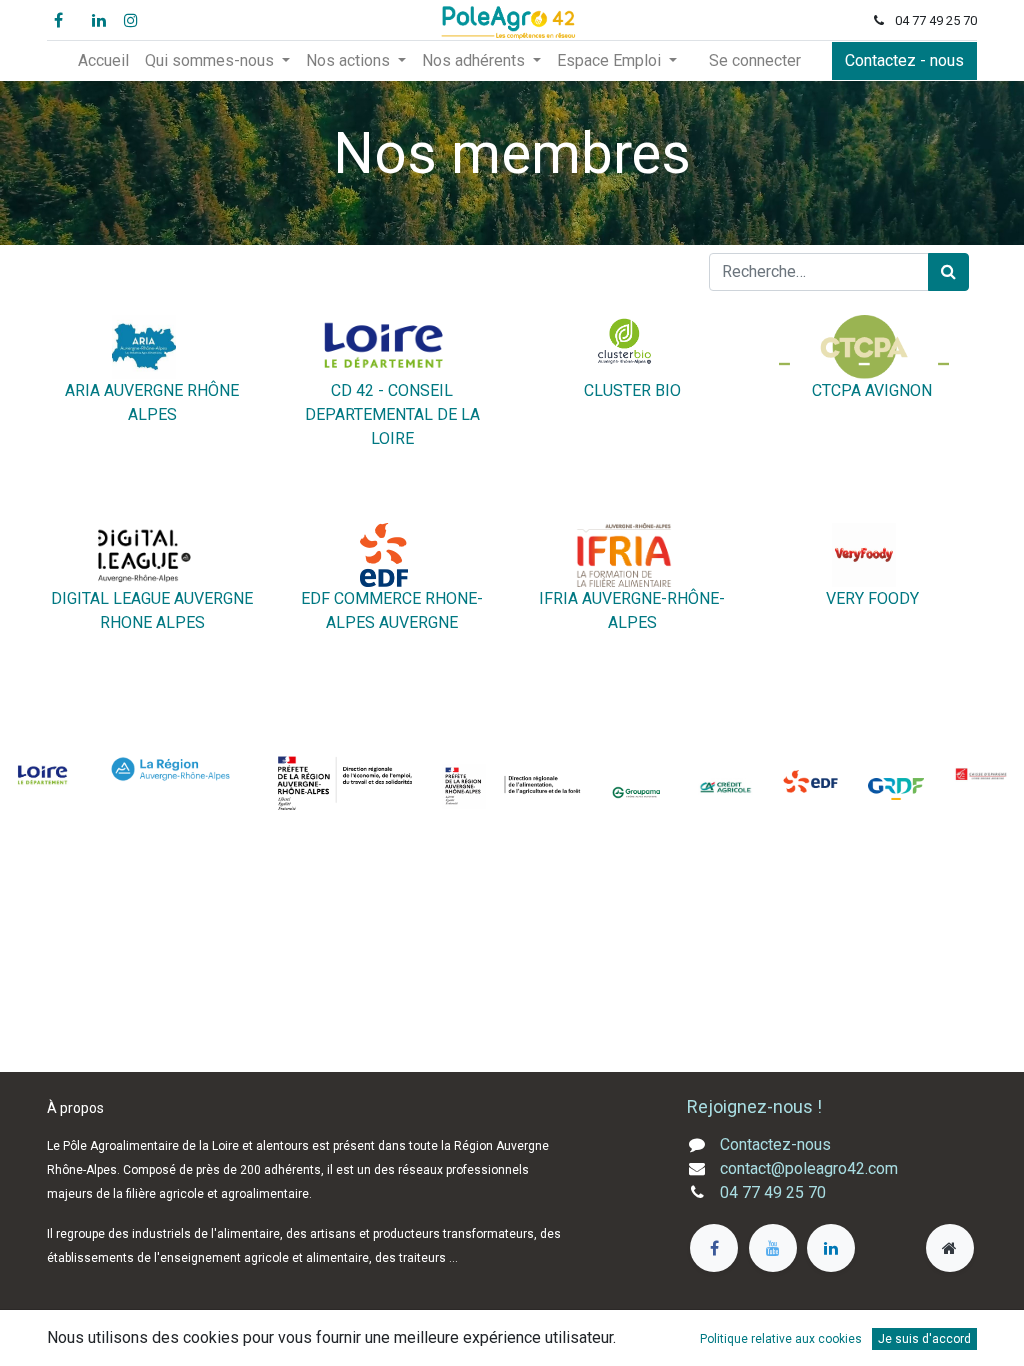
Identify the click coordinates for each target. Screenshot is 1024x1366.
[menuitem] (103, 61)
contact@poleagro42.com (809, 1168)
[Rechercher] (948, 272)
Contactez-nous (775, 1144)
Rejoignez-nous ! (756, 1106)
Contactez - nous (904, 60)
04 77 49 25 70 (773, 1192)
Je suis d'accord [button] (924, 1339)
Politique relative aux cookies (781, 1339)
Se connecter (755, 60)
